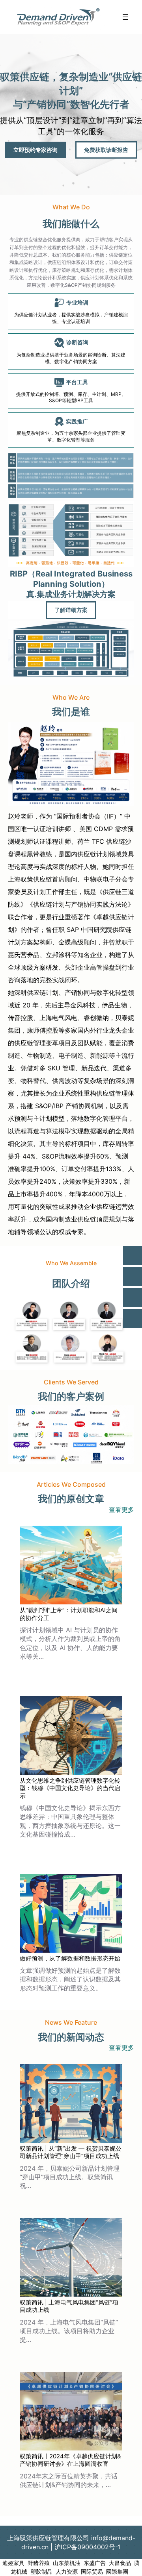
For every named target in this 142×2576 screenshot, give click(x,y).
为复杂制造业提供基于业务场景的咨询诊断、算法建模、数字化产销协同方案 (71, 358)
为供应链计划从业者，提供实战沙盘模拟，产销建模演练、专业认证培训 (71, 318)
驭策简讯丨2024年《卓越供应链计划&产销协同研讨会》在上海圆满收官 (70, 2460)
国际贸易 (92, 2572)
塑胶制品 (41, 2572)
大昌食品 (120, 2563)
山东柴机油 (67, 2563)
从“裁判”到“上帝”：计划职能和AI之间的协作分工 (69, 1614)
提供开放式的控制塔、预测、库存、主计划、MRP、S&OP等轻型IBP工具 (71, 397)
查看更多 (121, 1510)
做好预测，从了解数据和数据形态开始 (70, 1958)
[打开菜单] (125, 17)
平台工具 (77, 382)
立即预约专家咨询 (35, 150)
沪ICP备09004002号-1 (88, 2547)
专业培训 (77, 302)
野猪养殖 (39, 2563)
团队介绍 (71, 1283)
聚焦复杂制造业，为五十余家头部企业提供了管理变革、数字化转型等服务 (71, 436)
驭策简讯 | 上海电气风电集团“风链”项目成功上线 (69, 2306)
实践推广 (77, 421)
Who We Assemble (71, 1263)
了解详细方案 (71, 610)
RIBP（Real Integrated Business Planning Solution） (71, 579)
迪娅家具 (13, 2563)
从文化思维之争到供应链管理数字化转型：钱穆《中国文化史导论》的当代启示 (70, 1788)
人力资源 (67, 2572)
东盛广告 (95, 2563)
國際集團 (117, 2572)
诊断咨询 (77, 342)
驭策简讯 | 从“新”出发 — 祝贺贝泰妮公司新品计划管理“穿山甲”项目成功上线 (71, 2152)
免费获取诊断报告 (106, 150)
